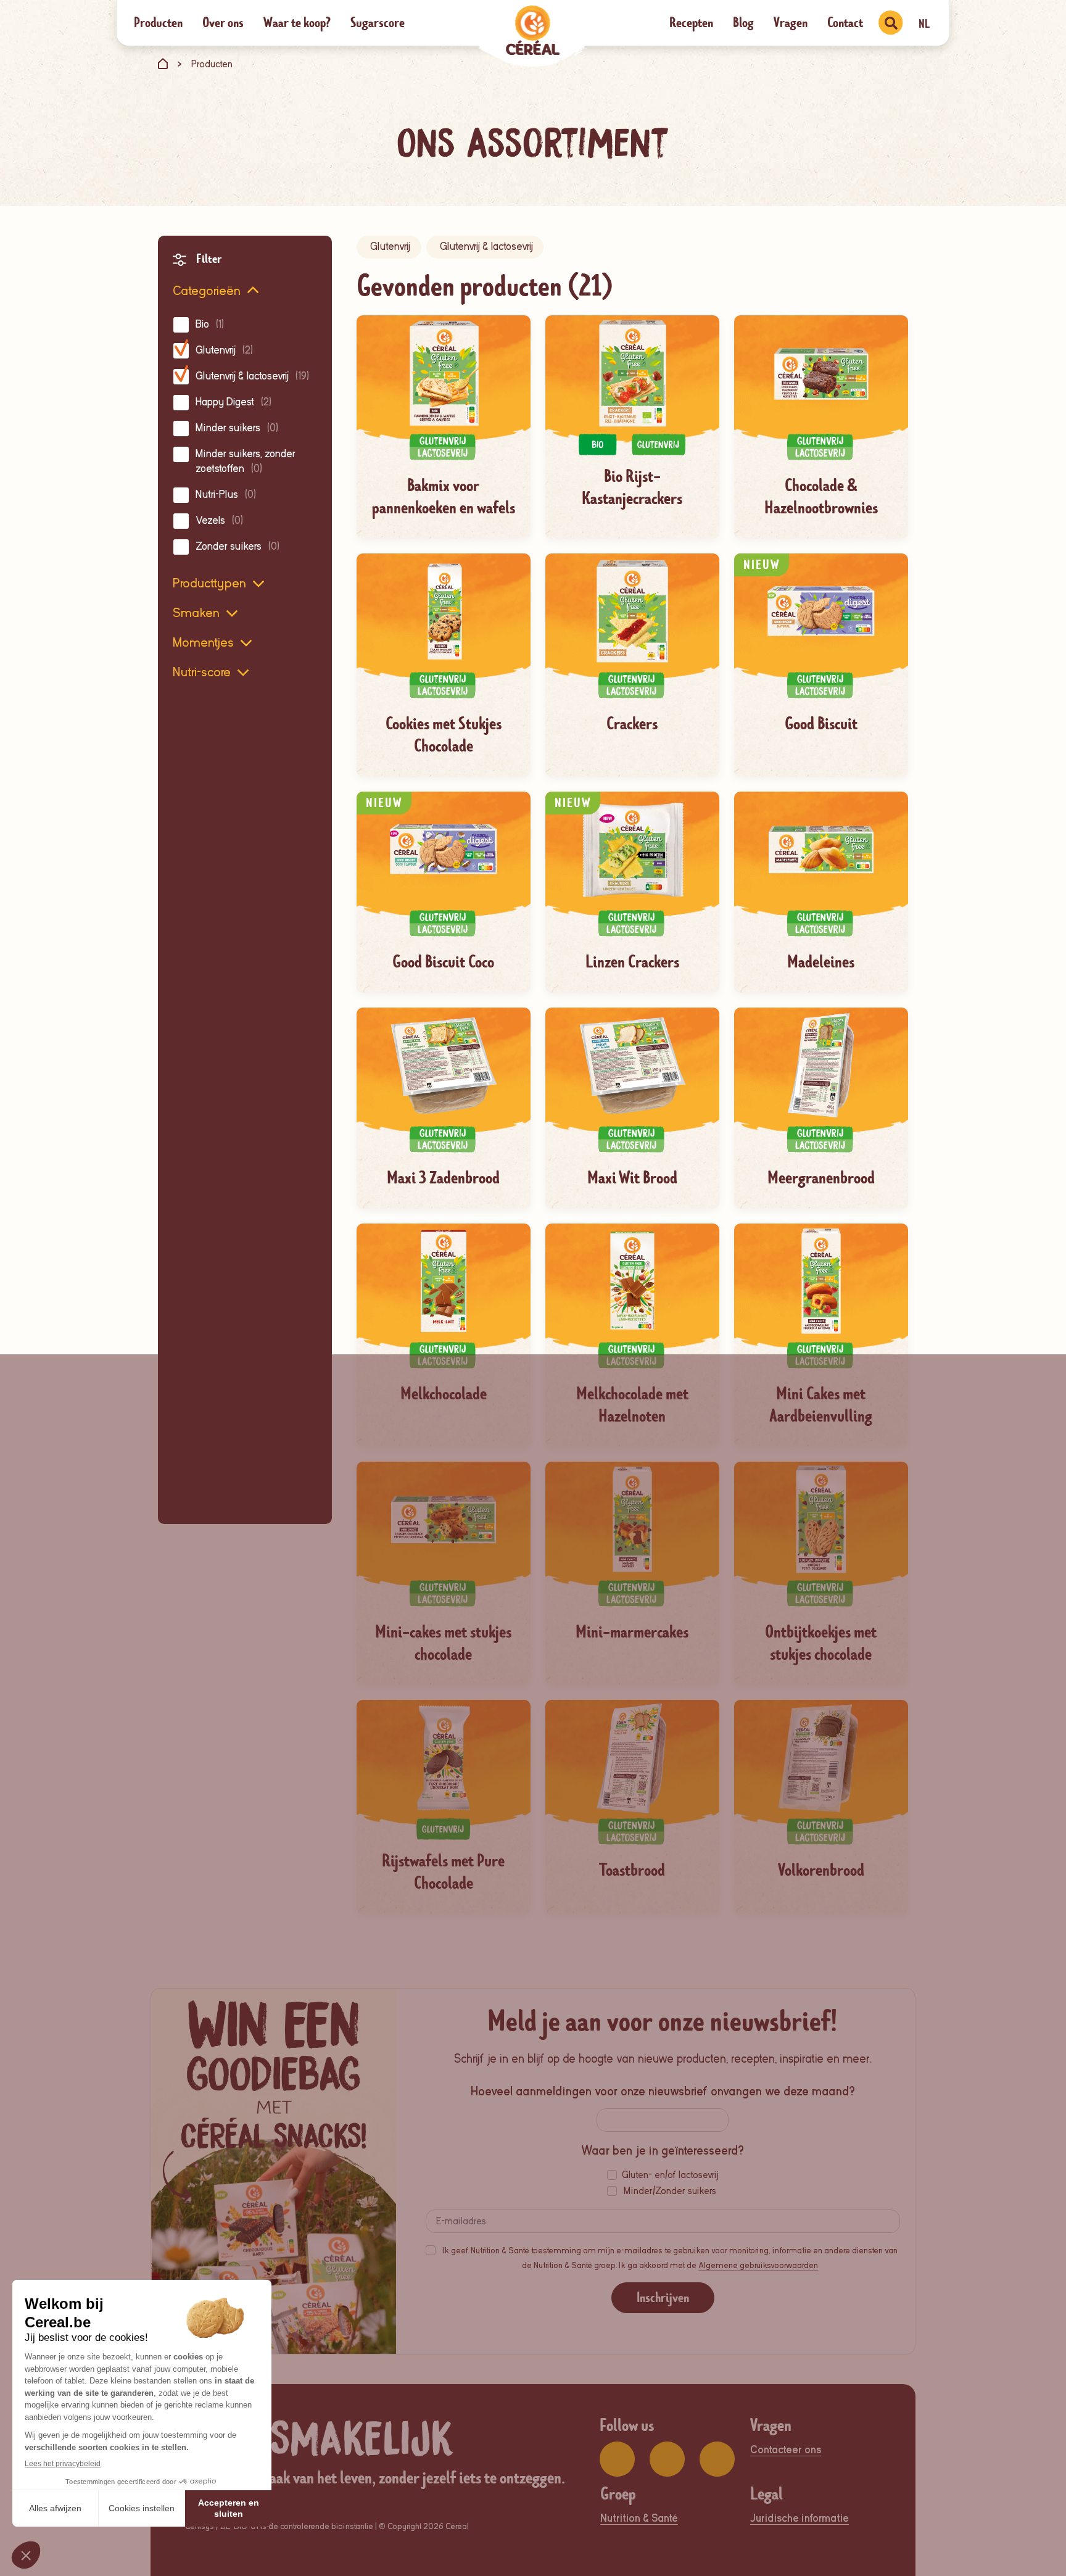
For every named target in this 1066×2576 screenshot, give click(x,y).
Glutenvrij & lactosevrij (486, 246)
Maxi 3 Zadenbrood (443, 1178)
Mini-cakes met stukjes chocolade (443, 1643)
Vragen (791, 23)
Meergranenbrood (821, 1178)
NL (924, 24)
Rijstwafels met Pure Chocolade (443, 1872)
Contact (845, 23)
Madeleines (821, 962)
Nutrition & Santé (639, 2518)
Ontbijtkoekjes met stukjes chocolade (821, 1643)
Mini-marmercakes (632, 1632)
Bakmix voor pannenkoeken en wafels (444, 497)
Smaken (196, 613)
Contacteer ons (786, 2450)
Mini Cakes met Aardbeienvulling (821, 1405)
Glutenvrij (390, 246)
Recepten (691, 23)
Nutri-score (202, 672)
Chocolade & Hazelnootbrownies (821, 497)
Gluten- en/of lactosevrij (670, 2175)
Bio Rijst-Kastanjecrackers (632, 487)
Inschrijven (663, 2297)
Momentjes (203, 642)
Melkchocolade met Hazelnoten (632, 1405)
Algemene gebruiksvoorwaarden (758, 2265)
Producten (158, 23)
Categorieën (207, 291)
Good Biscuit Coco (443, 962)
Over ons (223, 23)
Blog (743, 23)
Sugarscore (378, 23)
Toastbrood (632, 1870)
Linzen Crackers (632, 962)
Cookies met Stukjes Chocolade (444, 735)
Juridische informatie (799, 2518)
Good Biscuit (821, 724)
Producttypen (209, 583)
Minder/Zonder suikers (670, 2191)
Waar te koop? (297, 23)
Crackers (632, 724)
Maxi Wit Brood (632, 1178)
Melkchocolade (444, 1394)
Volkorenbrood (821, 1870)
